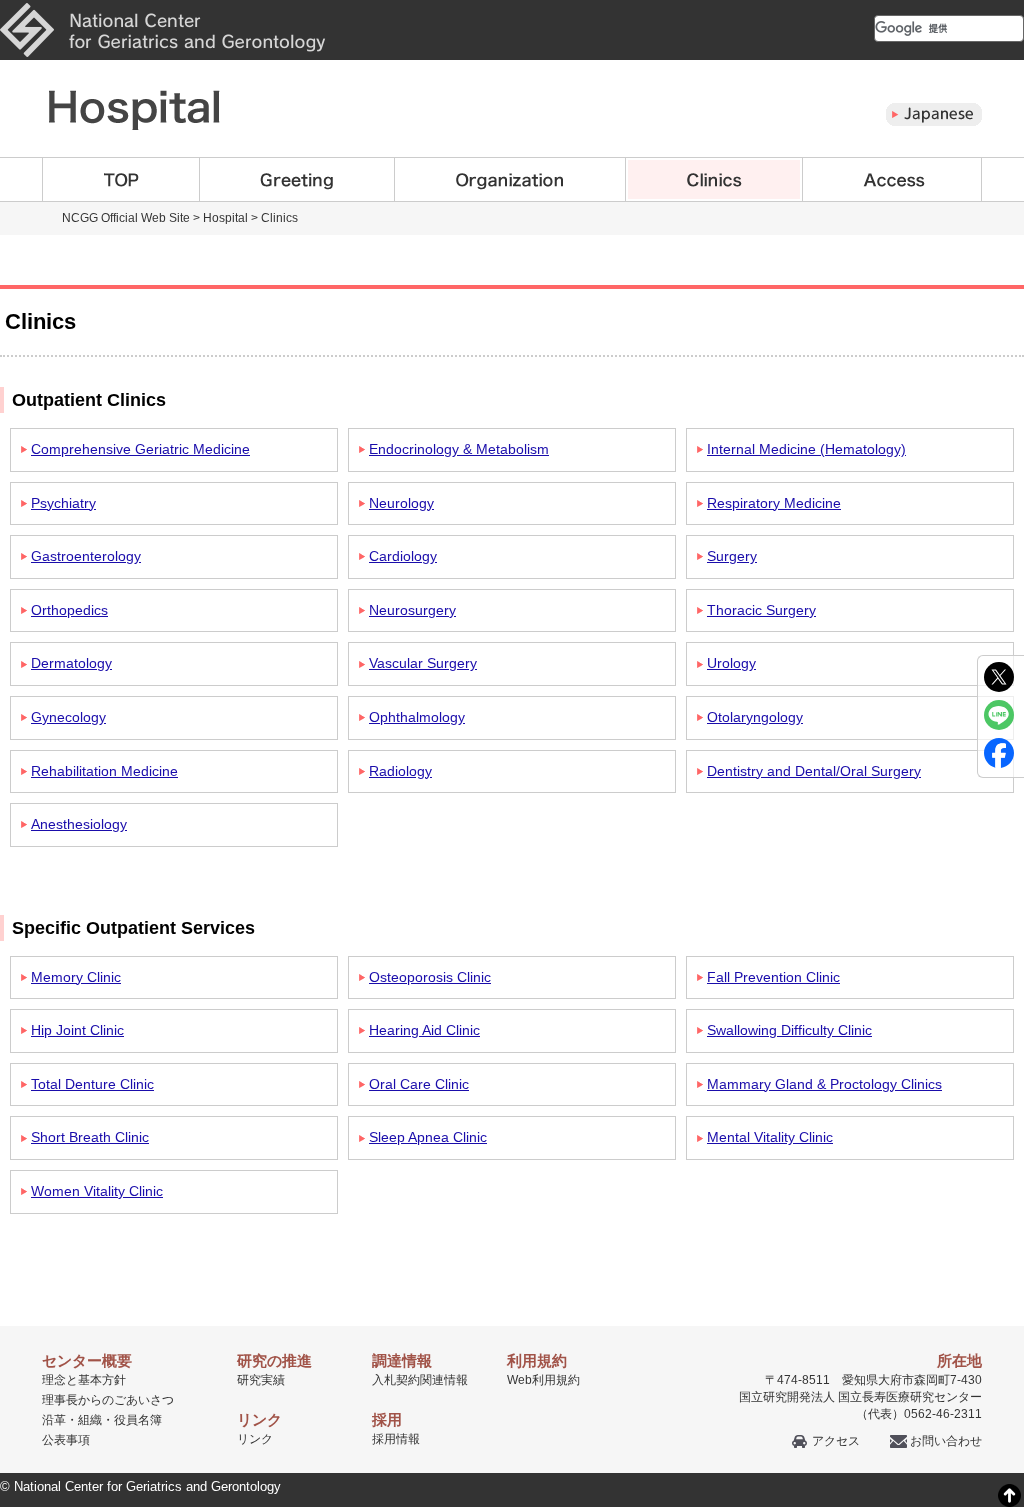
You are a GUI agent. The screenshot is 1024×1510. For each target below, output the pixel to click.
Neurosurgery (412, 610)
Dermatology (71, 663)
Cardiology (403, 556)
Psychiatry (63, 503)
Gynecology (68, 717)
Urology (731, 663)
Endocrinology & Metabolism (459, 449)
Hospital (225, 218)
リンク (255, 1439)
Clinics (714, 179)
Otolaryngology (755, 717)
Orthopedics (69, 610)
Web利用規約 (543, 1380)
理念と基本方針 (84, 1380)
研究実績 (261, 1380)
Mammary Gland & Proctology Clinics (824, 1084)
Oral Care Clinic (419, 1084)
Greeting (297, 179)
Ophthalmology (417, 717)
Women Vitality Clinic (97, 1191)
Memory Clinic (76, 977)
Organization (510, 179)
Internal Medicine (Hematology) (806, 449)
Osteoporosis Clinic (430, 977)
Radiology (400, 771)
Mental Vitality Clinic (770, 1137)
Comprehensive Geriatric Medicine (140, 449)
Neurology (401, 503)
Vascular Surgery (423, 663)
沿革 (54, 1420)
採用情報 (396, 1439)
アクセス (836, 1441)
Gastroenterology (86, 556)
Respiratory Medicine (774, 503)
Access (892, 179)
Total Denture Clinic (92, 1084)
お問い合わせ (946, 1441)
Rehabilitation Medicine (104, 771)
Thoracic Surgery (761, 610)
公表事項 (66, 1440)
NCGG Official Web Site (126, 218)
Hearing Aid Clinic (424, 1030)
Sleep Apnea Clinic (428, 1137)
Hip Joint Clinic (77, 1030)
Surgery (732, 556)
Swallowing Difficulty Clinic (789, 1030)
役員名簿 (138, 1420)
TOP (121, 179)
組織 (90, 1420)
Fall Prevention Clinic (773, 977)
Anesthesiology (79, 824)
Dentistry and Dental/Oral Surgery (814, 771)
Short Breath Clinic (90, 1137)
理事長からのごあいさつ (108, 1400)
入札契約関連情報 (420, 1380)
